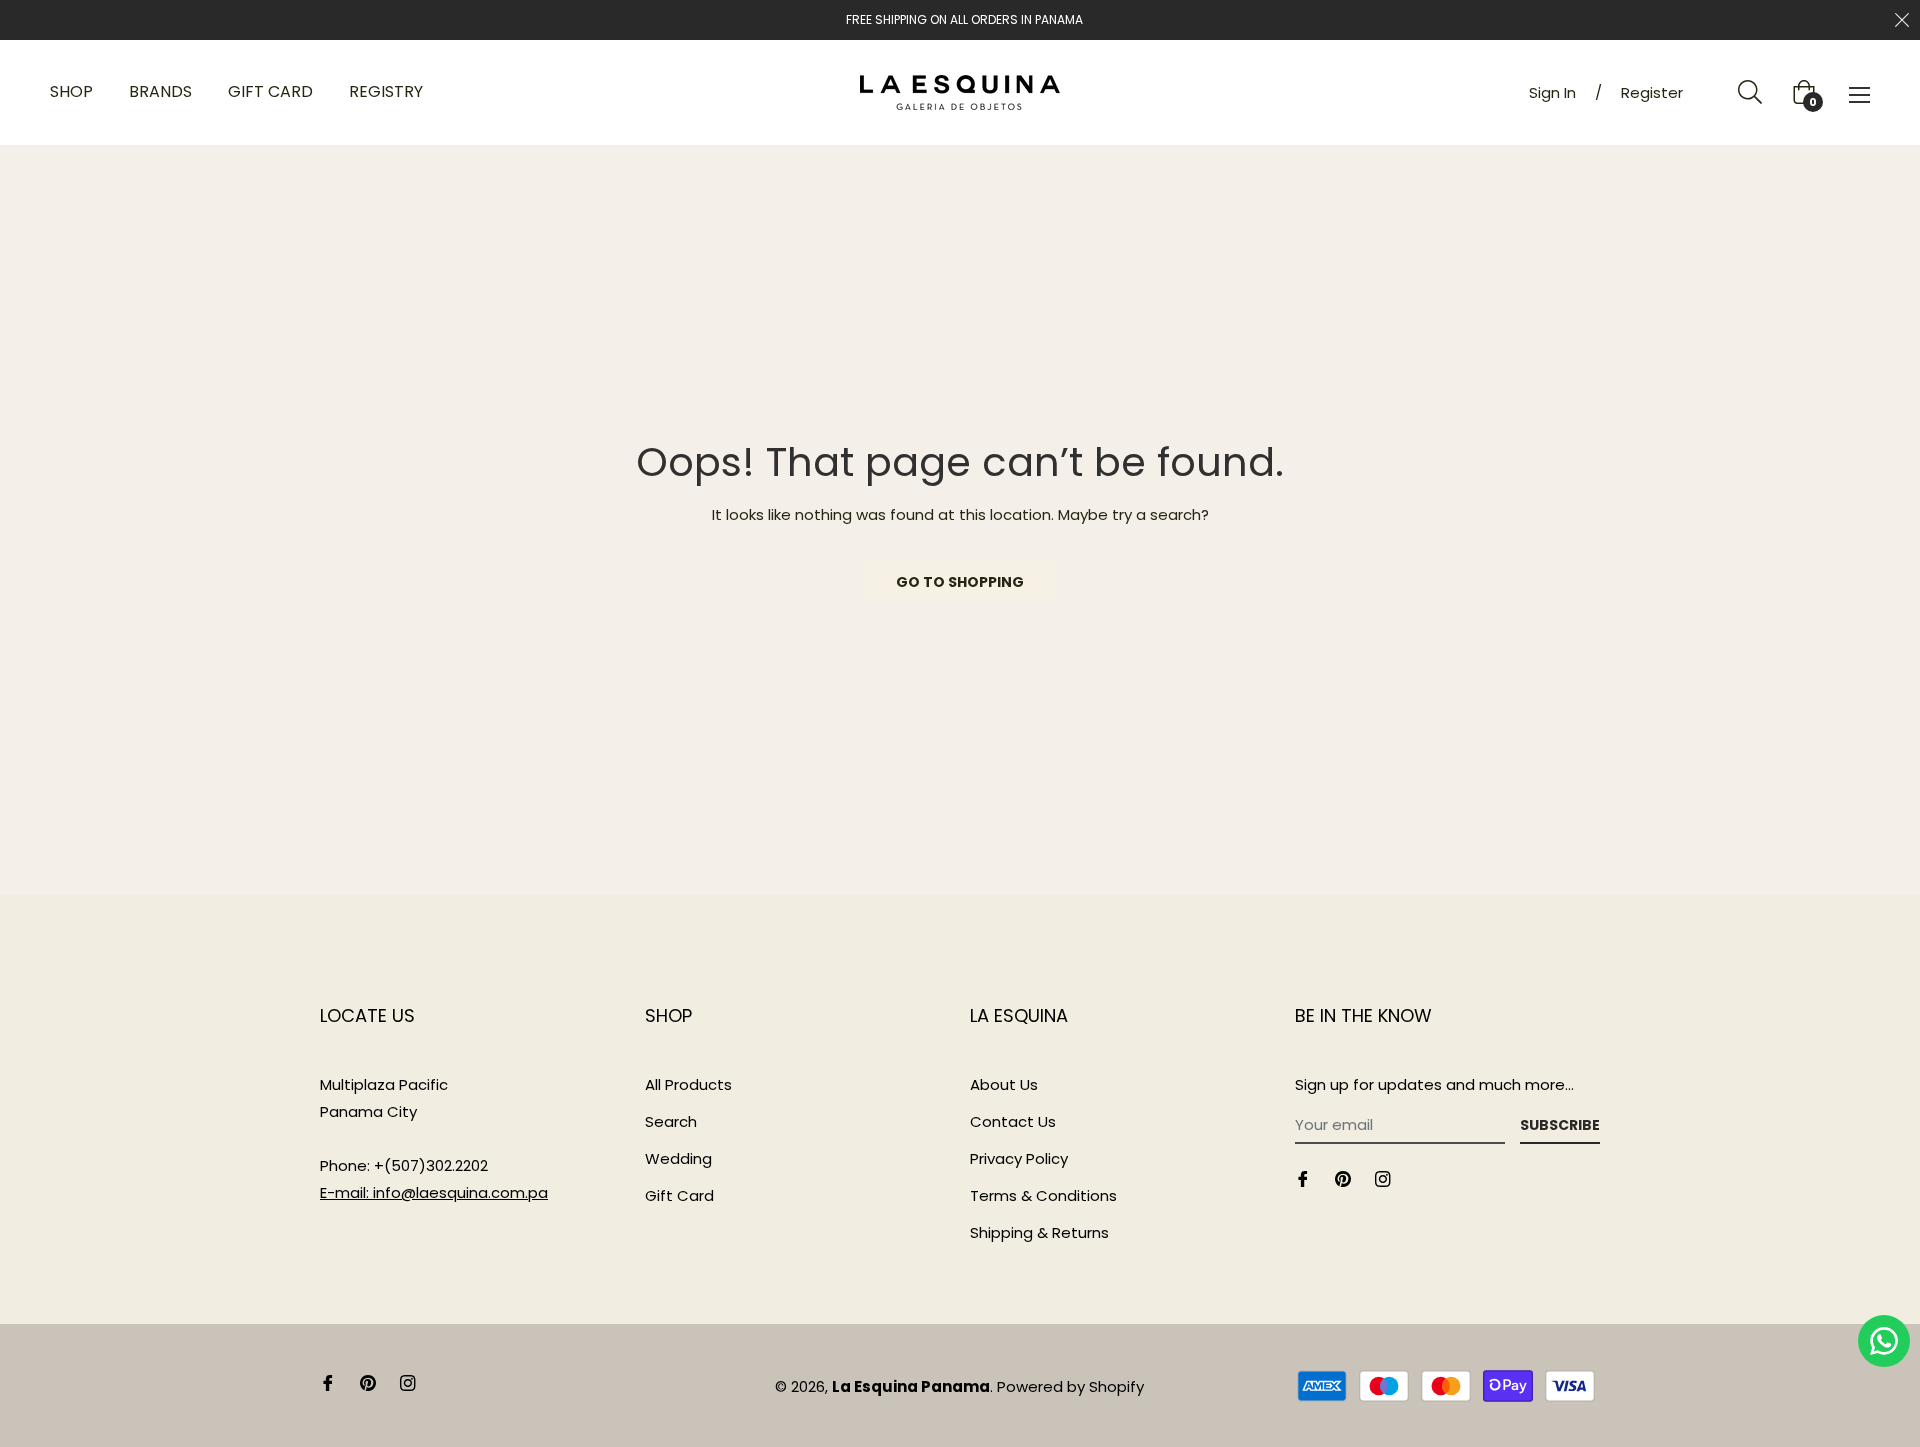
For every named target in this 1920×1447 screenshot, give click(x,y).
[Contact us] (1884, 1341)
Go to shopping (960, 582)
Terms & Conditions (1043, 1195)
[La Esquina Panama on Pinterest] (1343, 1177)
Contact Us (1013, 1121)
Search (671, 1121)
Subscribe (1560, 1125)
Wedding (678, 1158)
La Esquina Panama (911, 1386)
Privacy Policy (1019, 1158)
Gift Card (679, 1195)
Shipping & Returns (1039, 1232)
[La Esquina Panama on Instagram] (1383, 1177)
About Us (1004, 1084)
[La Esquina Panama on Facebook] (1303, 1177)
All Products (688, 1084)
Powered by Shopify (1070, 1386)
